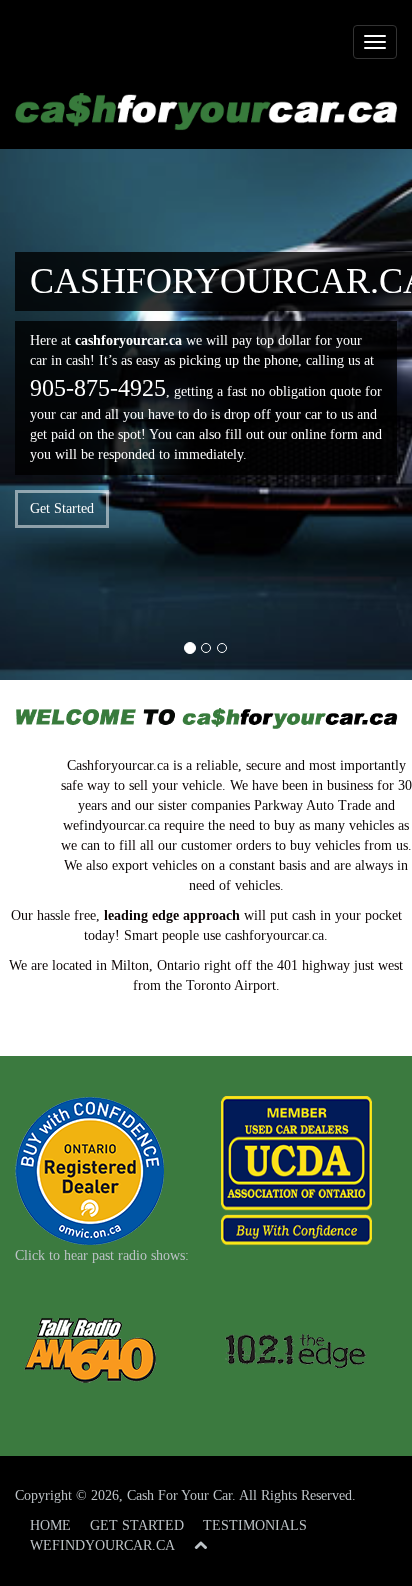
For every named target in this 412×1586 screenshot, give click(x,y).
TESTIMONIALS (255, 1525)
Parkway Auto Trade (312, 805)
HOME (50, 1525)
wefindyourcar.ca (111, 825)
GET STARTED (137, 1525)
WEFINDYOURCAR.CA (102, 1545)
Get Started (62, 508)
